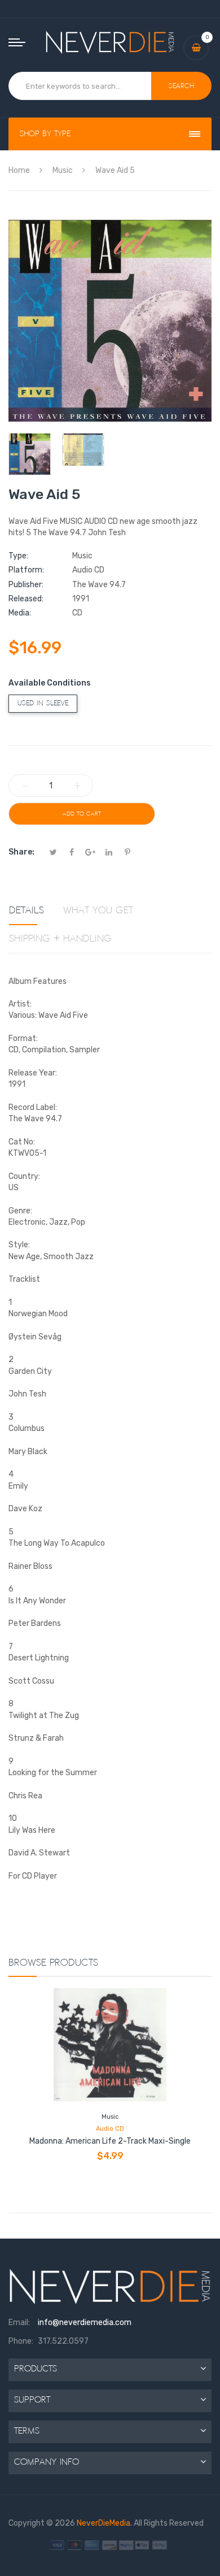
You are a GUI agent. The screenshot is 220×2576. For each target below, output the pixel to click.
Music (110, 2117)
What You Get (98, 910)
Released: (26, 599)
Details (27, 910)
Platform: (26, 570)
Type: (18, 556)
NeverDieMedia (104, 2523)
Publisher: (26, 585)
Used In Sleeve (43, 703)
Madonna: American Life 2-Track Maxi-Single (110, 2141)
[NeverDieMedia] (110, 42)
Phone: (21, 2341)
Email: (19, 2323)
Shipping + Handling (60, 939)
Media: (20, 613)
